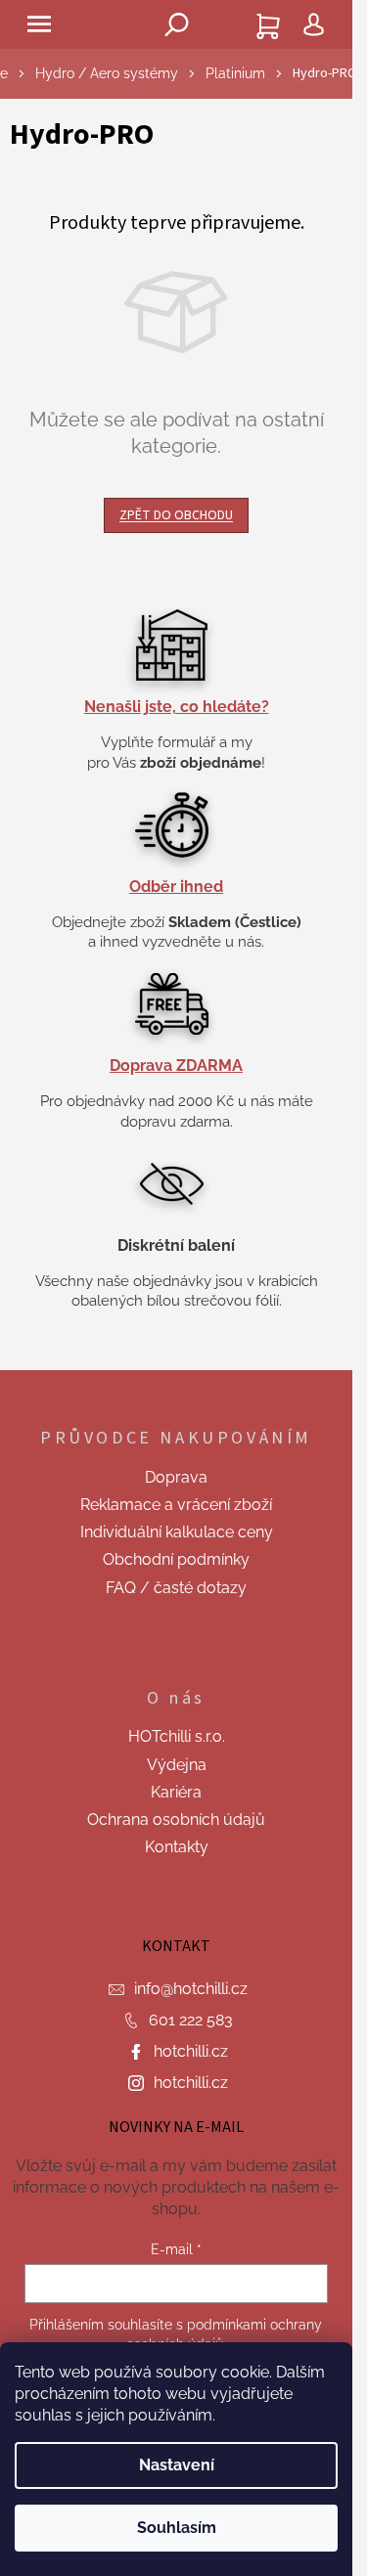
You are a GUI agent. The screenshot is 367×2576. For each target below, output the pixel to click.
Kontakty (177, 1847)
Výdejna (177, 1765)
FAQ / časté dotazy (176, 1588)
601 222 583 (191, 2020)
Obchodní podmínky (176, 1559)
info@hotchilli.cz (191, 1989)
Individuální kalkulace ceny (177, 1532)
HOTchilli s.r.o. (177, 1736)
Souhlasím (177, 2528)
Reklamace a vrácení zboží (176, 1505)
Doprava (176, 1477)
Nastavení (177, 2465)
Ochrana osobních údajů (176, 1820)
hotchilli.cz (191, 2051)
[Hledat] (176, 24)
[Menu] (39, 24)
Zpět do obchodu (176, 515)
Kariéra (176, 1792)
